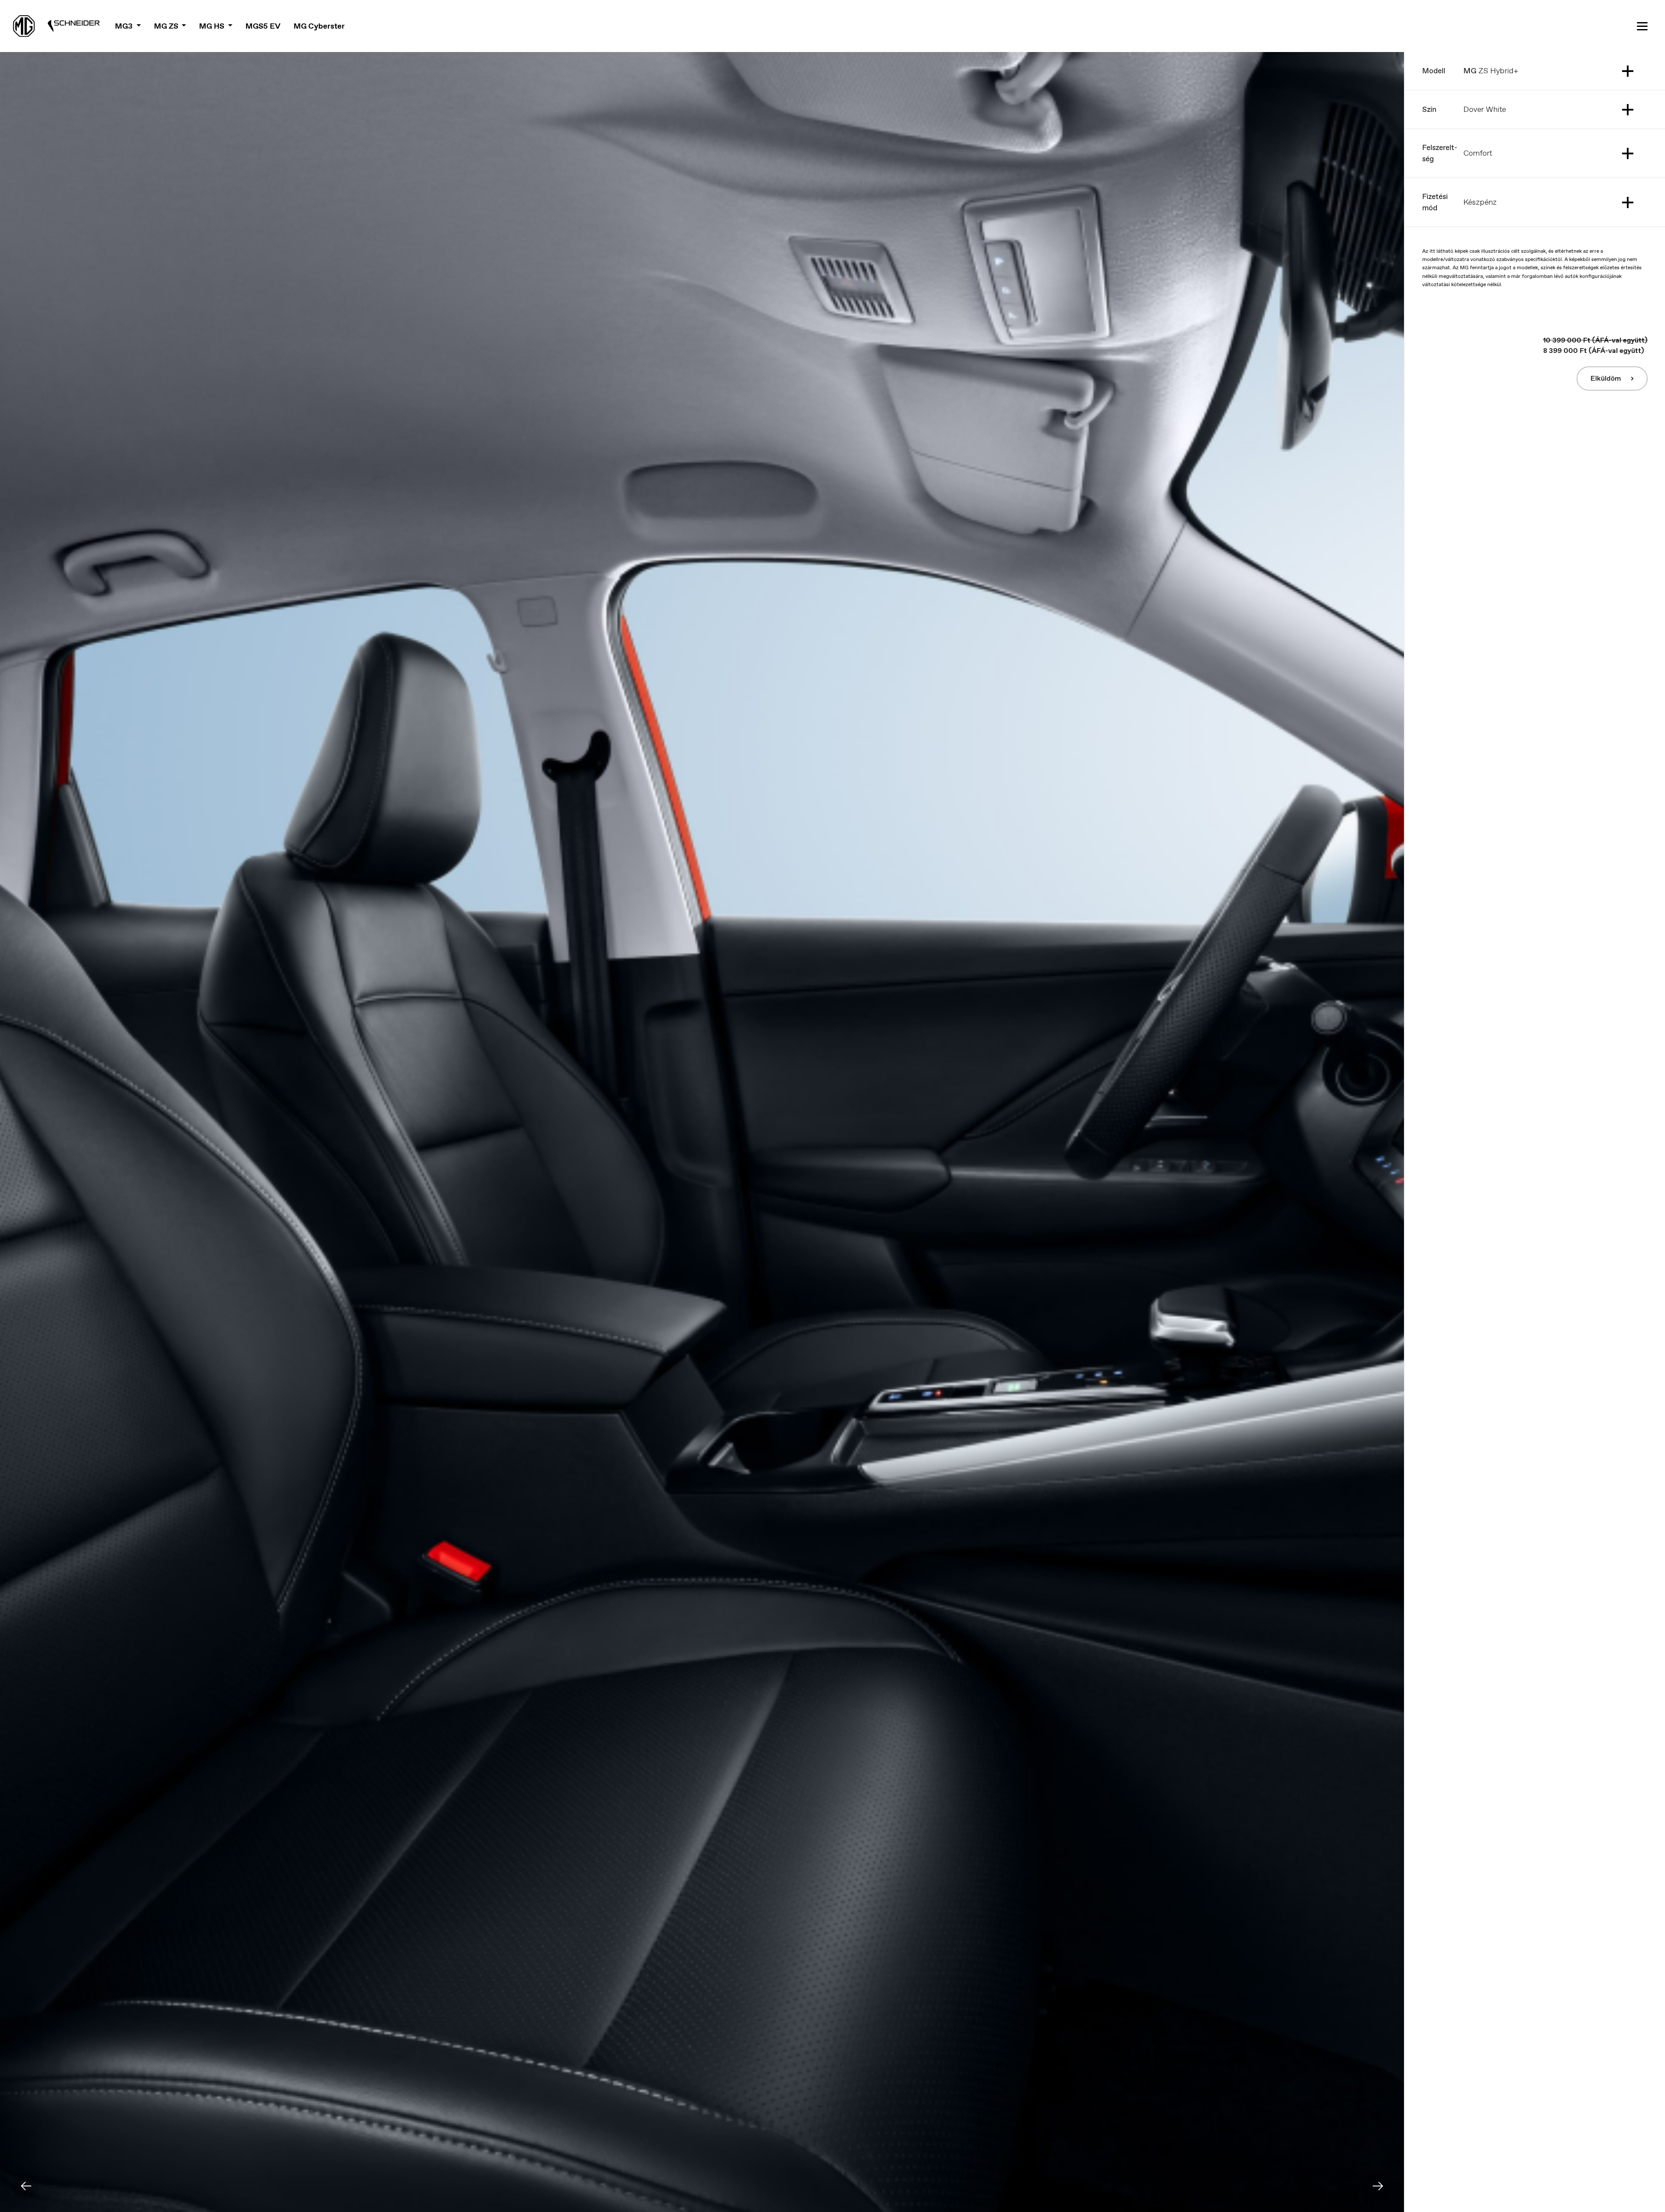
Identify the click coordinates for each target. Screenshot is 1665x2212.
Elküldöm (1606, 378)
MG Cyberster (319, 26)
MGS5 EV (263, 26)
